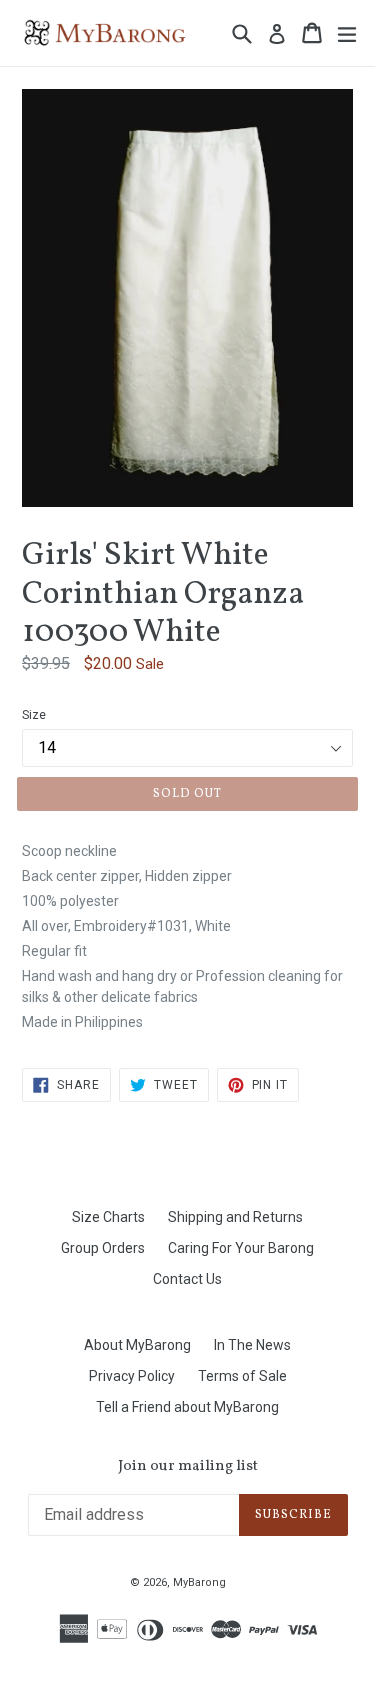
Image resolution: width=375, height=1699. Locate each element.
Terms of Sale (242, 1376)
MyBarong (199, 1582)
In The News (252, 1345)
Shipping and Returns (235, 1217)
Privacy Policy (132, 1376)
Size (34, 715)
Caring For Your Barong (241, 1248)
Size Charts (108, 1217)
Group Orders (103, 1248)
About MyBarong (137, 1345)
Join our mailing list (188, 1467)
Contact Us (187, 1279)
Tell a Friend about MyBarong (187, 1407)
